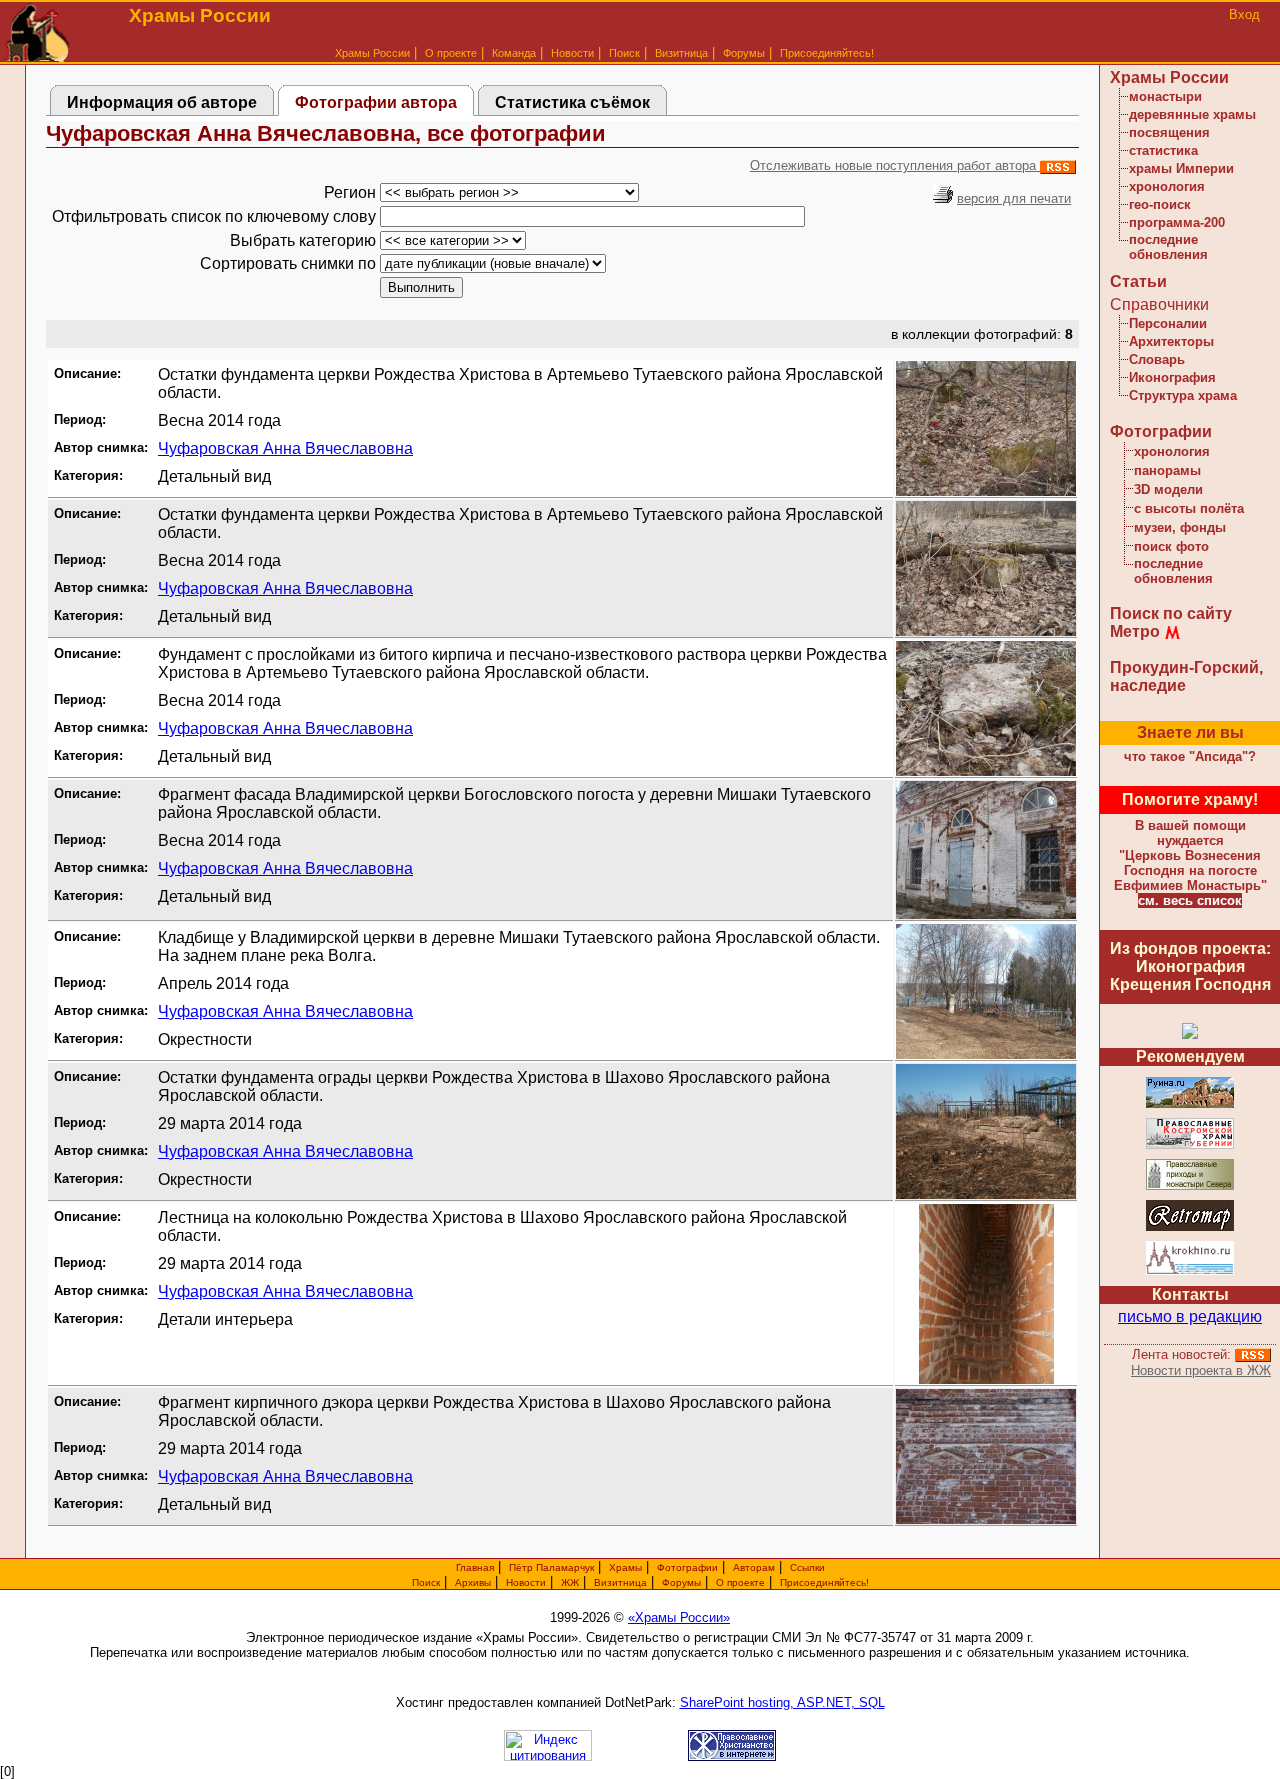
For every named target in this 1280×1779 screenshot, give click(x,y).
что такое (1190, 756)
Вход (1244, 14)
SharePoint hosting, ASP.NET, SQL (782, 1702)
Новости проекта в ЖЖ (1201, 1370)
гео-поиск (1160, 204)
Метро (1135, 631)
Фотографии (1161, 431)
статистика (1163, 150)
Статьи (1138, 281)
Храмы (625, 1567)
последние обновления (1168, 247)
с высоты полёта (1189, 508)
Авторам (754, 1567)
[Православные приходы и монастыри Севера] (1190, 1186)
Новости (572, 53)
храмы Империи (1181, 168)
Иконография (1172, 377)
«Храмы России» (679, 1617)
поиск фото (1171, 546)
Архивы (473, 1582)
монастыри (1165, 96)
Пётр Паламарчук (551, 1567)
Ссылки (807, 1567)
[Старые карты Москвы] (1190, 1227)
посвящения (1169, 132)
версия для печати (1014, 198)
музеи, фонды (1180, 527)
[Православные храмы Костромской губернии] (1190, 1145)
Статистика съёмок (572, 102)
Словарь (1157, 359)
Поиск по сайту (1171, 613)
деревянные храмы (1192, 114)
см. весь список (1190, 900)
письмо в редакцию (1190, 1316)
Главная (475, 1567)
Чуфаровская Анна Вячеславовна (285, 448)
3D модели (1168, 489)
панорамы (1167, 470)
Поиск (624, 53)
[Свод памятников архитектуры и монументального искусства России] (1190, 1104)
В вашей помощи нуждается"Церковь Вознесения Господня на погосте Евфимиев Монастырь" (1190, 855)
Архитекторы (1171, 341)
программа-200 (1177, 222)
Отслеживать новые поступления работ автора (895, 165)
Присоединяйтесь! (827, 53)
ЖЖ (570, 1582)
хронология (1167, 186)
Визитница (681, 53)
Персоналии (1168, 323)
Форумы (744, 53)
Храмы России (372, 53)
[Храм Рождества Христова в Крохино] (1190, 1271)
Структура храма (1183, 395)
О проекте (740, 1582)
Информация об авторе (162, 102)
